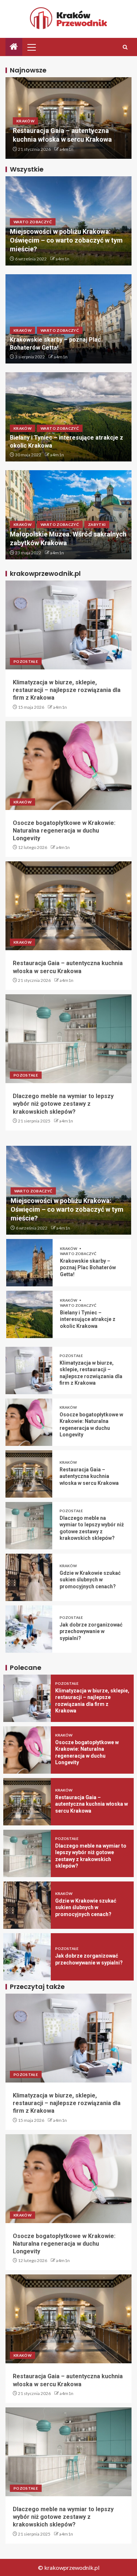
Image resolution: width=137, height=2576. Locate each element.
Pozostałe (26, 661)
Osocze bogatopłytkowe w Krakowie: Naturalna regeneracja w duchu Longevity (64, 831)
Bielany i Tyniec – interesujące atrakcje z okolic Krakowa (88, 1319)
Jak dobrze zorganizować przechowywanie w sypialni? (91, 1631)
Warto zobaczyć (33, 222)
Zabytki (97, 524)
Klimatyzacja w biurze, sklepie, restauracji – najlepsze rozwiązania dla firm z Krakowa (67, 690)
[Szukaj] (125, 47)
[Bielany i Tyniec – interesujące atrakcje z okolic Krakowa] (30, 1314)
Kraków (25, 121)
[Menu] (31, 47)
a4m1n (66, 149)
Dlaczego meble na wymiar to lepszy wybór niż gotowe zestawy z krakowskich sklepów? (63, 1104)
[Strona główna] (14, 47)
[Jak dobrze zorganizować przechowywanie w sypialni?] (29, 1629)
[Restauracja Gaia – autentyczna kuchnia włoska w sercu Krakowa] (68, 906)
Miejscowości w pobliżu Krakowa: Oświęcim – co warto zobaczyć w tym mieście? (66, 240)
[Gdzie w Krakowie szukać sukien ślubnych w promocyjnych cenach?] (29, 1577)
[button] (31, 47)
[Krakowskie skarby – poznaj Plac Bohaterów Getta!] (30, 1263)
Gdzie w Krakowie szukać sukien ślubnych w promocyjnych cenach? (90, 1580)
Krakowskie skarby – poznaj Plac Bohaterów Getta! (88, 1268)
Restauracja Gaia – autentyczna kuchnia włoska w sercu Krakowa (89, 1476)
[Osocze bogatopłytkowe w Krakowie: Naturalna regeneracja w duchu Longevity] (68, 766)
